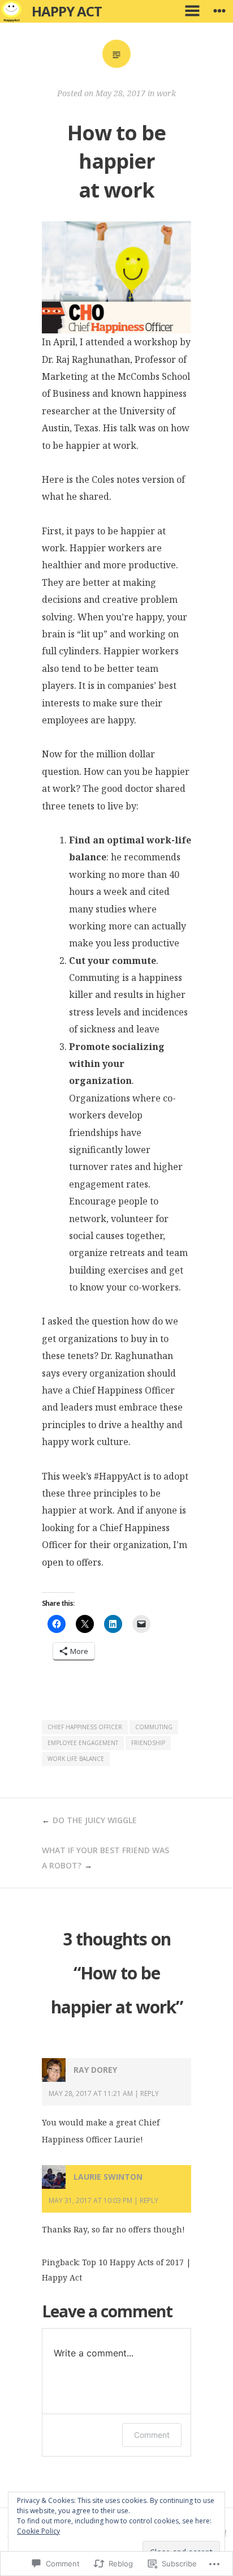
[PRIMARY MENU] (192, 11)
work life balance (76, 1759)
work (166, 93)
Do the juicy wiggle (95, 1820)
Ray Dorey (95, 2070)
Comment (152, 2435)
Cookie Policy (38, 2531)
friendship (148, 1743)
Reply (150, 2093)
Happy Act (67, 11)
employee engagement (83, 1743)
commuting (154, 1727)
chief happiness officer (85, 1727)
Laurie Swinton (108, 2177)
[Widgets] (219, 11)
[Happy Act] (11, 11)
